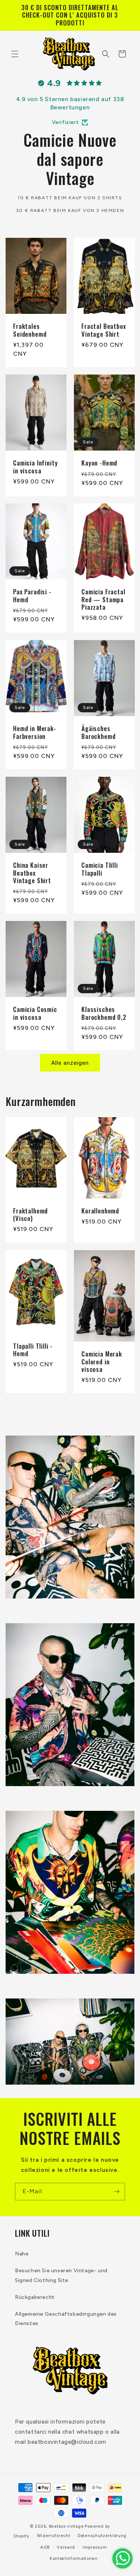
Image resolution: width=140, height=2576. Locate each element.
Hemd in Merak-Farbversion (35, 732)
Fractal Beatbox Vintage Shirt (104, 330)
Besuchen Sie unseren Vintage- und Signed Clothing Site (61, 2275)
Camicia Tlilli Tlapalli (100, 869)
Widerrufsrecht (54, 2536)
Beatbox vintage (66, 2526)
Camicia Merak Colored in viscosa (102, 1362)
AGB (45, 2547)
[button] (15, 54)
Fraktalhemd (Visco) (30, 1215)
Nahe (22, 2254)
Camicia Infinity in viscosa (35, 467)
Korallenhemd (100, 1211)
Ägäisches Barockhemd (98, 732)
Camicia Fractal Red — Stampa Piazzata (103, 599)
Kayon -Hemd (99, 463)
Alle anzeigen (70, 1063)
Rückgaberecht (35, 2297)
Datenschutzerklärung (102, 2536)
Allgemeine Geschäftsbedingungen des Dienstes (66, 2319)
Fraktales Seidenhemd (30, 330)
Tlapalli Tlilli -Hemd (33, 1350)
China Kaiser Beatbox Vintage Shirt (32, 873)
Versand (66, 2547)
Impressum (95, 2547)
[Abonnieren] (116, 2192)
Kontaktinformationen (74, 2559)
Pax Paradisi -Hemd (32, 596)
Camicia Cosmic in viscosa (35, 1013)
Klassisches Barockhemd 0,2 (104, 1013)
